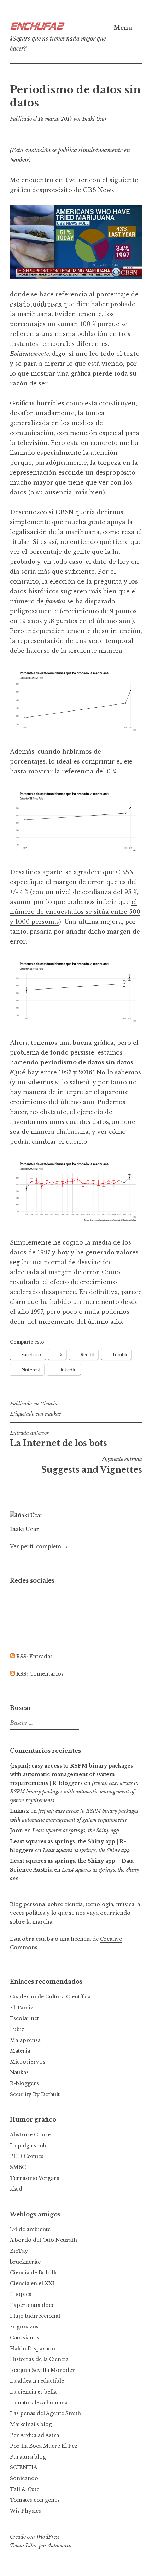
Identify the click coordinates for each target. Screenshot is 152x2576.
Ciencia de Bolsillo (34, 2273)
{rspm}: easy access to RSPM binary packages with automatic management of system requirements (74, 1792)
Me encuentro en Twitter (49, 180)
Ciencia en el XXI (32, 2284)
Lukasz (19, 1811)
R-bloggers (24, 2083)
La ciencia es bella (33, 2392)
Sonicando (24, 2478)
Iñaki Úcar (95, 119)
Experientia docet (33, 2305)
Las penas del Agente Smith (45, 2413)
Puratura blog (28, 2457)
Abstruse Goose (30, 2135)
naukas (53, 1414)
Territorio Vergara (35, 2178)
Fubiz (17, 2029)
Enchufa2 (36, 27)
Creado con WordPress (35, 2537)
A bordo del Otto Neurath (43, 2240)
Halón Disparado (33, 2349)
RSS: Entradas (34, 1657)
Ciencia (49, 1404)
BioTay (19, 2251)
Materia (20, 2051)
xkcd (16, 2189)
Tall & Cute (25, 2489)
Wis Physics (25, 2511)
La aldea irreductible (37, 2381)
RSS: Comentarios (39, 1674)
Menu (123, 28)
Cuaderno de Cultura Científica (50, 1997)
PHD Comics (27, 2156)
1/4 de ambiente (30, 2229)
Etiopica (21, 2294)
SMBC (18, 2167)
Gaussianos (25, 2338)
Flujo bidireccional (35, 2316)
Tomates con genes (35, 2500)
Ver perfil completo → (39, 1547)
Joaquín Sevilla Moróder (42, 2370)
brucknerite (25, 2262)
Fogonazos (24, 2327)
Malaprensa (25, 2040)
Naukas (19, 160)
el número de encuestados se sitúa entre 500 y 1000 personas (75, 912)
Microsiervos (28, 2062)
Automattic (60, 2546)
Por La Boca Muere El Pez (44, 2446)
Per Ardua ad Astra (34, 2435)
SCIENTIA (24, 2467)
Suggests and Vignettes (92, 1465)
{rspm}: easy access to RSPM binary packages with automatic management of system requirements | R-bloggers (71, 1774)
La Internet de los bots (59, 1439)
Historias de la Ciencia (39, 2359)
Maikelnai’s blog (31, 2424)
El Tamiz (22, 2008)
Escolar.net (24, 2018)
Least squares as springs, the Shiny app (76, 1831)
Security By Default (35, 2094)
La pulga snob (28, 2146)
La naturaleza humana (39, 2403)
